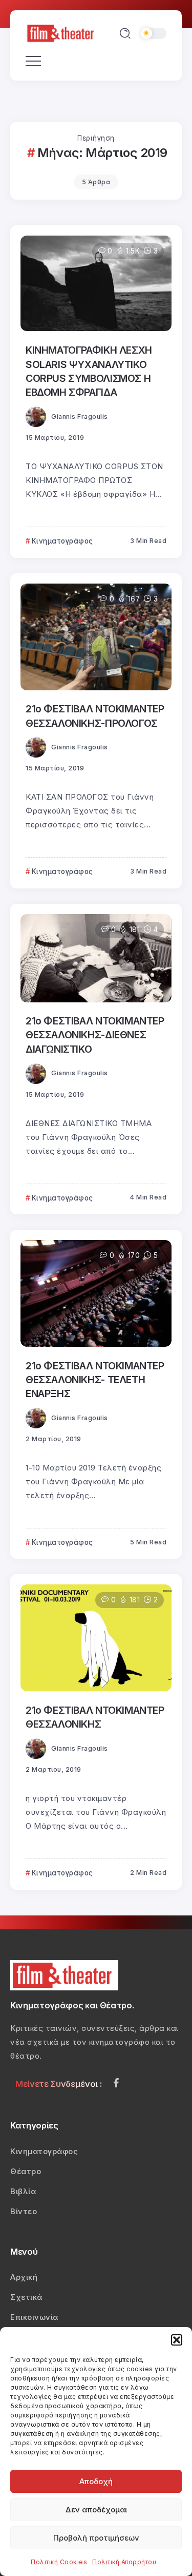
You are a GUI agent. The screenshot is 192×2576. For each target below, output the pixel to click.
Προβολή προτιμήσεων (96, 2538)
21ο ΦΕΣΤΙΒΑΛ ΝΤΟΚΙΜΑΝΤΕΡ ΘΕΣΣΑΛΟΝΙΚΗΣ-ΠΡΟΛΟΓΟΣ (95, 716)
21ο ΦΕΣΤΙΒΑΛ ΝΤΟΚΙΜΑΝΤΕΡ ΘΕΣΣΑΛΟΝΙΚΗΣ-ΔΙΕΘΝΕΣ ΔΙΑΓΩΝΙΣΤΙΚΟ (95, 1035)
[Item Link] (96, 283)
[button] (177, 2340)
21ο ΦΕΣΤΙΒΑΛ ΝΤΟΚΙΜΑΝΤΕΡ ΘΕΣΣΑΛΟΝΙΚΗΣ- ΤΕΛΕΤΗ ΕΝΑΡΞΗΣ (95, 1380)
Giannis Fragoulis (80, 417)
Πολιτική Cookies (59, 2562)
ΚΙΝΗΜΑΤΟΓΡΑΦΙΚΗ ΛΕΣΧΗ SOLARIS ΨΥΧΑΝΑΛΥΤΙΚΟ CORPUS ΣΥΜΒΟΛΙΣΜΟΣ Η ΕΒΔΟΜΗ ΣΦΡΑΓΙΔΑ (89, 371)
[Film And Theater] (62, 33)
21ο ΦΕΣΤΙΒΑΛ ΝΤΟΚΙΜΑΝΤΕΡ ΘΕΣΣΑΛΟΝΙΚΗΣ (95, 1717)
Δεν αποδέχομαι (96, 2510)
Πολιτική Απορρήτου (124, 2562)
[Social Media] (116, 2083)
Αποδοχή (96, 2481)
